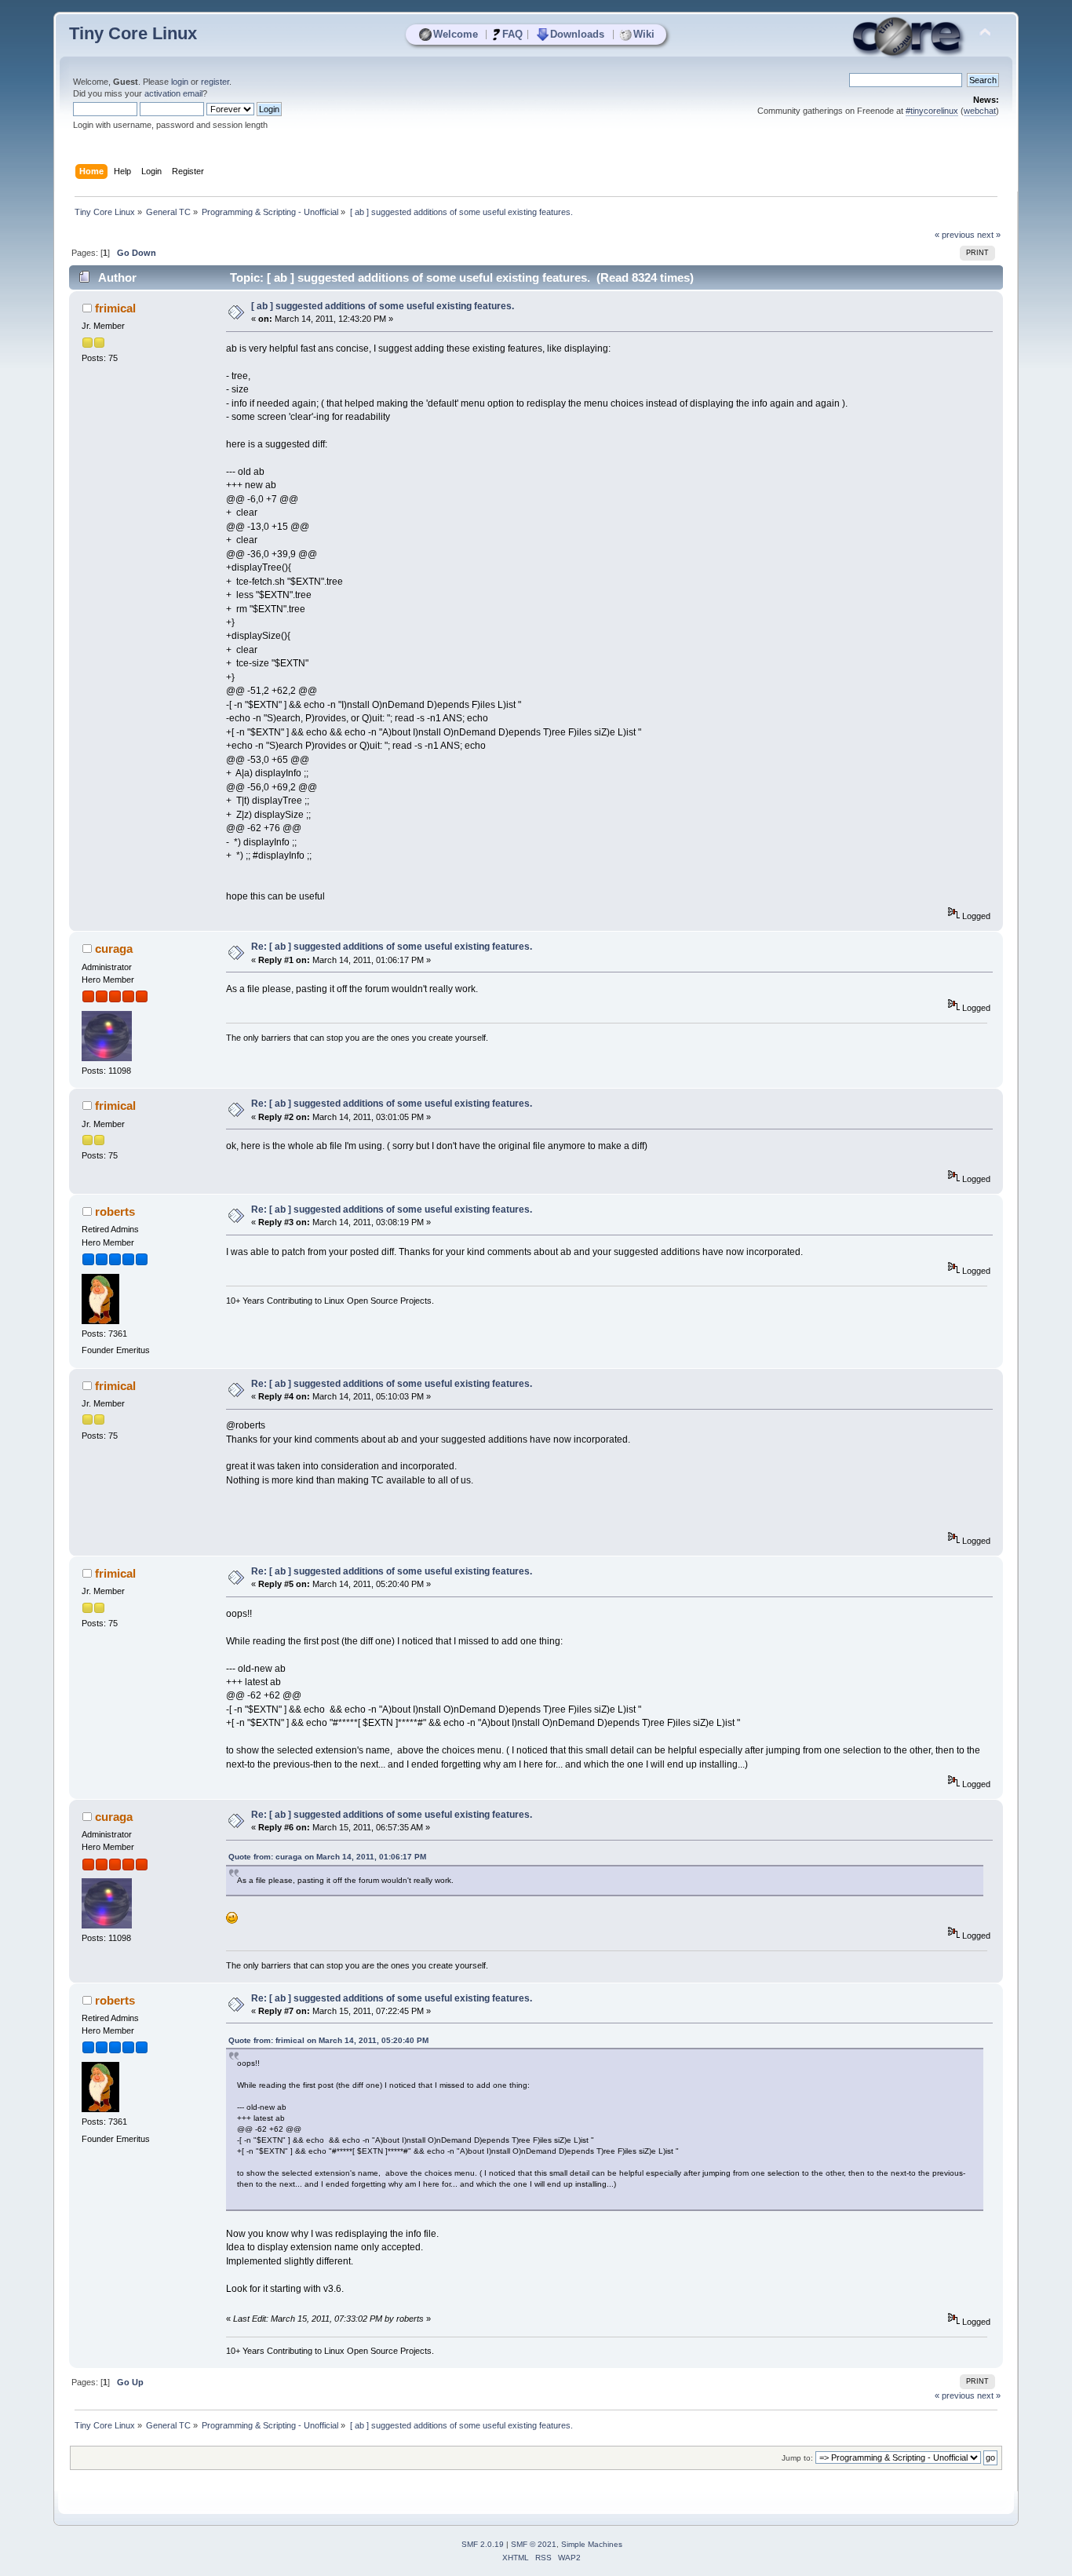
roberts (115, 1211)
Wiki (644, 34)
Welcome (456, 34)
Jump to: (797, 2458)
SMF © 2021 (534, 2544)
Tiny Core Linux (133, 33)
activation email (173, 93)
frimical (115, 308)
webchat (980, 111)
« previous (955, 235)
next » (989, 235)
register (215, 82)
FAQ (512, 34)
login (180, 82)
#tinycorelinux (932, 111)
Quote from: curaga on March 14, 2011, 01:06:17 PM (327, 1857)
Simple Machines (592, 2544)
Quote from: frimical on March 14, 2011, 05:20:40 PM (328, 2040)
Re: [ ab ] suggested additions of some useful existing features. (392, 947)
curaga (114, 949)
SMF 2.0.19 (483, 2544)
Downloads (577, 34)
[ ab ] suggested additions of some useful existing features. (383, 306)
